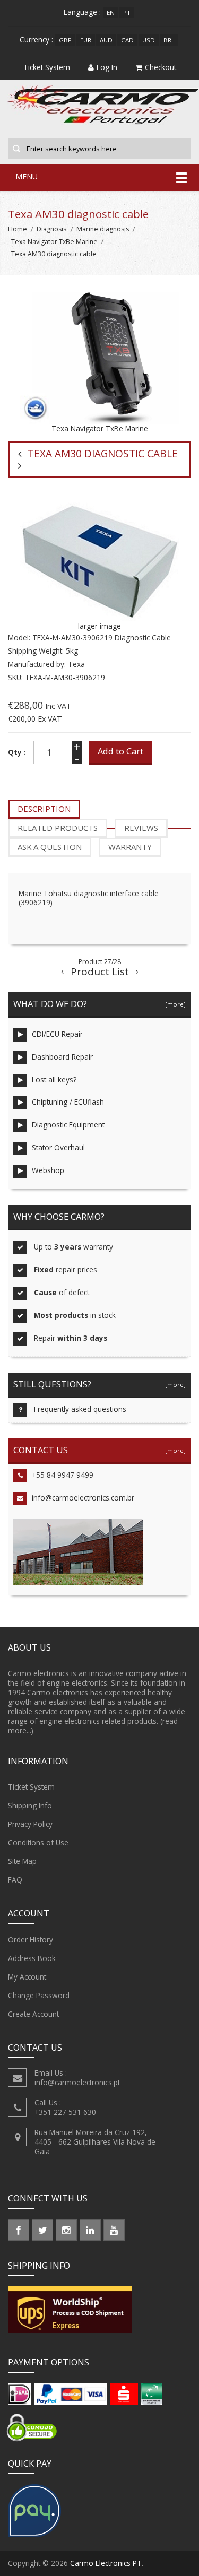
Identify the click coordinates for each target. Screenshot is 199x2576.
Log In (107, 67)
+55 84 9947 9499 (63, 1475)
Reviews (141, 828)
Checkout (161, 67)
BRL (169, 40)
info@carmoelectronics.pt (77, 2082)
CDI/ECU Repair (57, 1034)
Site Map (22, 1861)
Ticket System (31, 1787)
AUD (106, 40)
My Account (27, 1977)
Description (44, 809)
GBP (65, 40)
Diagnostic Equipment (68, 1125)
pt (127, 12)
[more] (174, 1004)
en (111, 12)
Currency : (36, 40)
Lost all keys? (54, 1079)
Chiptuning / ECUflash (68, 1102)
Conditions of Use (38, 1842)
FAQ (15, 1880)
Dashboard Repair (62, 1057)
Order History (31, 1940)
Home (18, 229)
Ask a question (50, 847)
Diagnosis (51, 229)
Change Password (39, 1995)
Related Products (58, 828)
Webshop (48, 1170)
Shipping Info (30, 1805)
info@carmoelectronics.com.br (83, 1498)
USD (149, 40)
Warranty (130, 847)
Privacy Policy (30, 1824)
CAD (127, 40)
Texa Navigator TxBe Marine (54, 242)
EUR (86, 40)
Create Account (33, 2014)
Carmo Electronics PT (106, 2563)
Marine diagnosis (103, 229)
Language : (82, 12)
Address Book (32, 1958)
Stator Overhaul (58, 1147)
